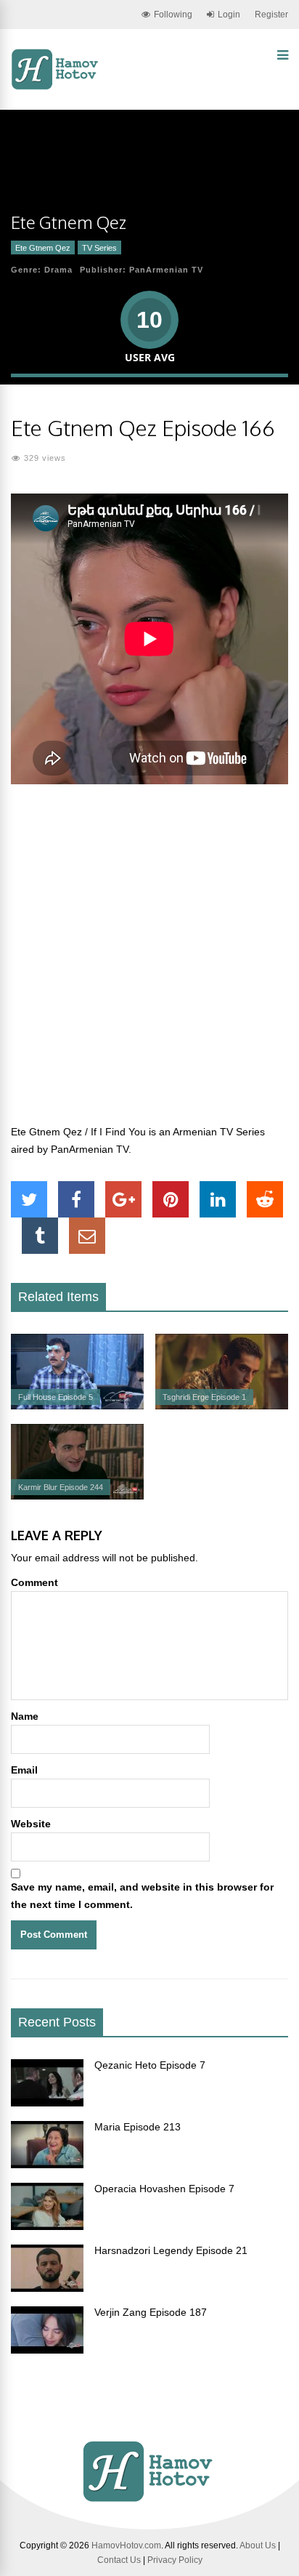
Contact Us (119, 2560)
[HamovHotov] (56, 87)
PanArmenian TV (166, 270)
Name (25, 1716)
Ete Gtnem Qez (43, 248)
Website (31, 1824)
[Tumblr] (40, 1236)
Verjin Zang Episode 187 (151, 2312)
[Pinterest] (171, 1199)
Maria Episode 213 (138, 2127)
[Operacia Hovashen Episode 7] (47, 2226)
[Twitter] (29, 1199)
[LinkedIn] (218, 1199)
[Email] (87, 1236)
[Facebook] (76, 1199)
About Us (258, 2545)
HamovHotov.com (126, 2545)
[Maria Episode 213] (47, 2165)
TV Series (99, 248)
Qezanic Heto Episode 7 (150, 2065)
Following (173, 15)
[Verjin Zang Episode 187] (47, 2350)
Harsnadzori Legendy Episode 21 (171, 2250)
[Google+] (123, 1199)
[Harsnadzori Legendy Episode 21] (47, 2288)
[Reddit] (265, 1199)
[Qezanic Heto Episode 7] (47, 2103)
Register (271, 15)
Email (24, 1770)
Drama (58, 270)
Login (229, 15)
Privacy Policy (175, 2560)
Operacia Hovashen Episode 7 (164, 2189)
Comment (34, 1582)
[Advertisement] (149, 962)
